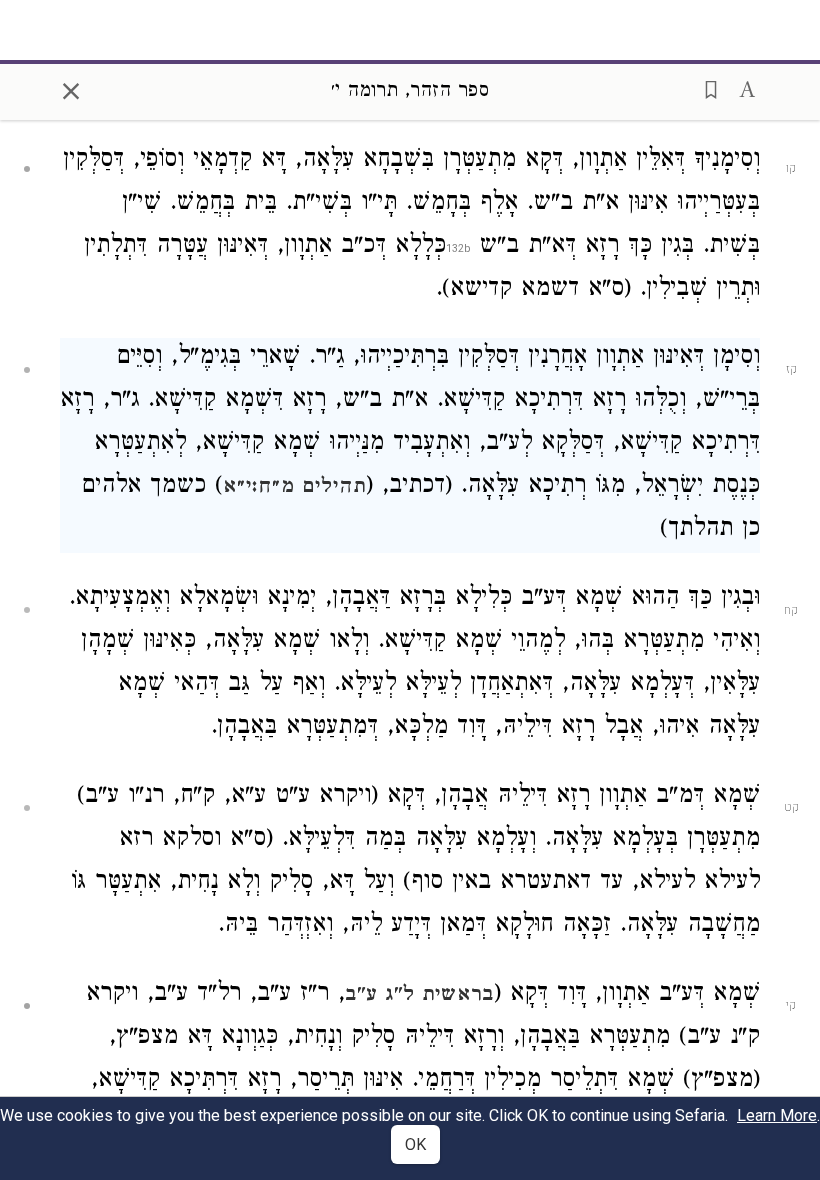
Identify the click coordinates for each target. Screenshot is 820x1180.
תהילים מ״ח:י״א (294, 488)
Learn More (777, 1115)
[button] (705, 88)
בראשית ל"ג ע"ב (419, 996)
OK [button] (415, 1144)
